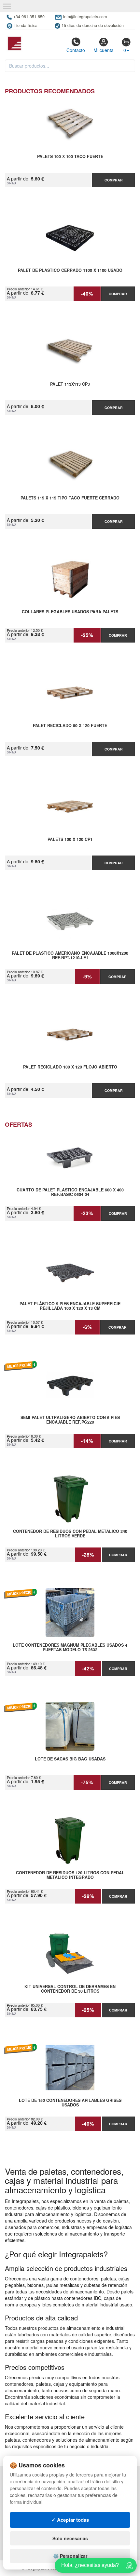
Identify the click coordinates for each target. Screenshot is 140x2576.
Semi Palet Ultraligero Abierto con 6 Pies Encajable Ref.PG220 (70, 1420)
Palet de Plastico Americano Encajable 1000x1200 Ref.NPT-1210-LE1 (70, 956)
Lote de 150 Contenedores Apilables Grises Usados (70, 2103)
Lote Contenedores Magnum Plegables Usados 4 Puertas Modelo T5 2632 (70, 1648)
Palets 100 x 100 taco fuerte (70, 157)
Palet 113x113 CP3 (70, 384)
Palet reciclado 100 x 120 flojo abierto (70, 1067)
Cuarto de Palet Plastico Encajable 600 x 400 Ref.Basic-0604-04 (70, 1192)
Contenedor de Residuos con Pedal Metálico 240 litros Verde (70, 1534)
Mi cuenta (104, 50)
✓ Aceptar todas (70, 2520)
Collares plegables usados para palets (70, 612)
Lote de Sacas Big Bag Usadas (70, 1759)
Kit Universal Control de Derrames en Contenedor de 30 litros (70, 1989)
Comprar (114, 180)
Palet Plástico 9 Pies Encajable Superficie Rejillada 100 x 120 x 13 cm (70, 1306)
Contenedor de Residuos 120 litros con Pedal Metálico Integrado (70, 1875)
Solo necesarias (70, 2538)
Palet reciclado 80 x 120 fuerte (70, 726)
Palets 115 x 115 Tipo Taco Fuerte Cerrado (70, 498)
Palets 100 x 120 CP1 (70, 840)
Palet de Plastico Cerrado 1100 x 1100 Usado (70, 271)
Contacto (76, 50)
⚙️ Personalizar (70, 2556)
